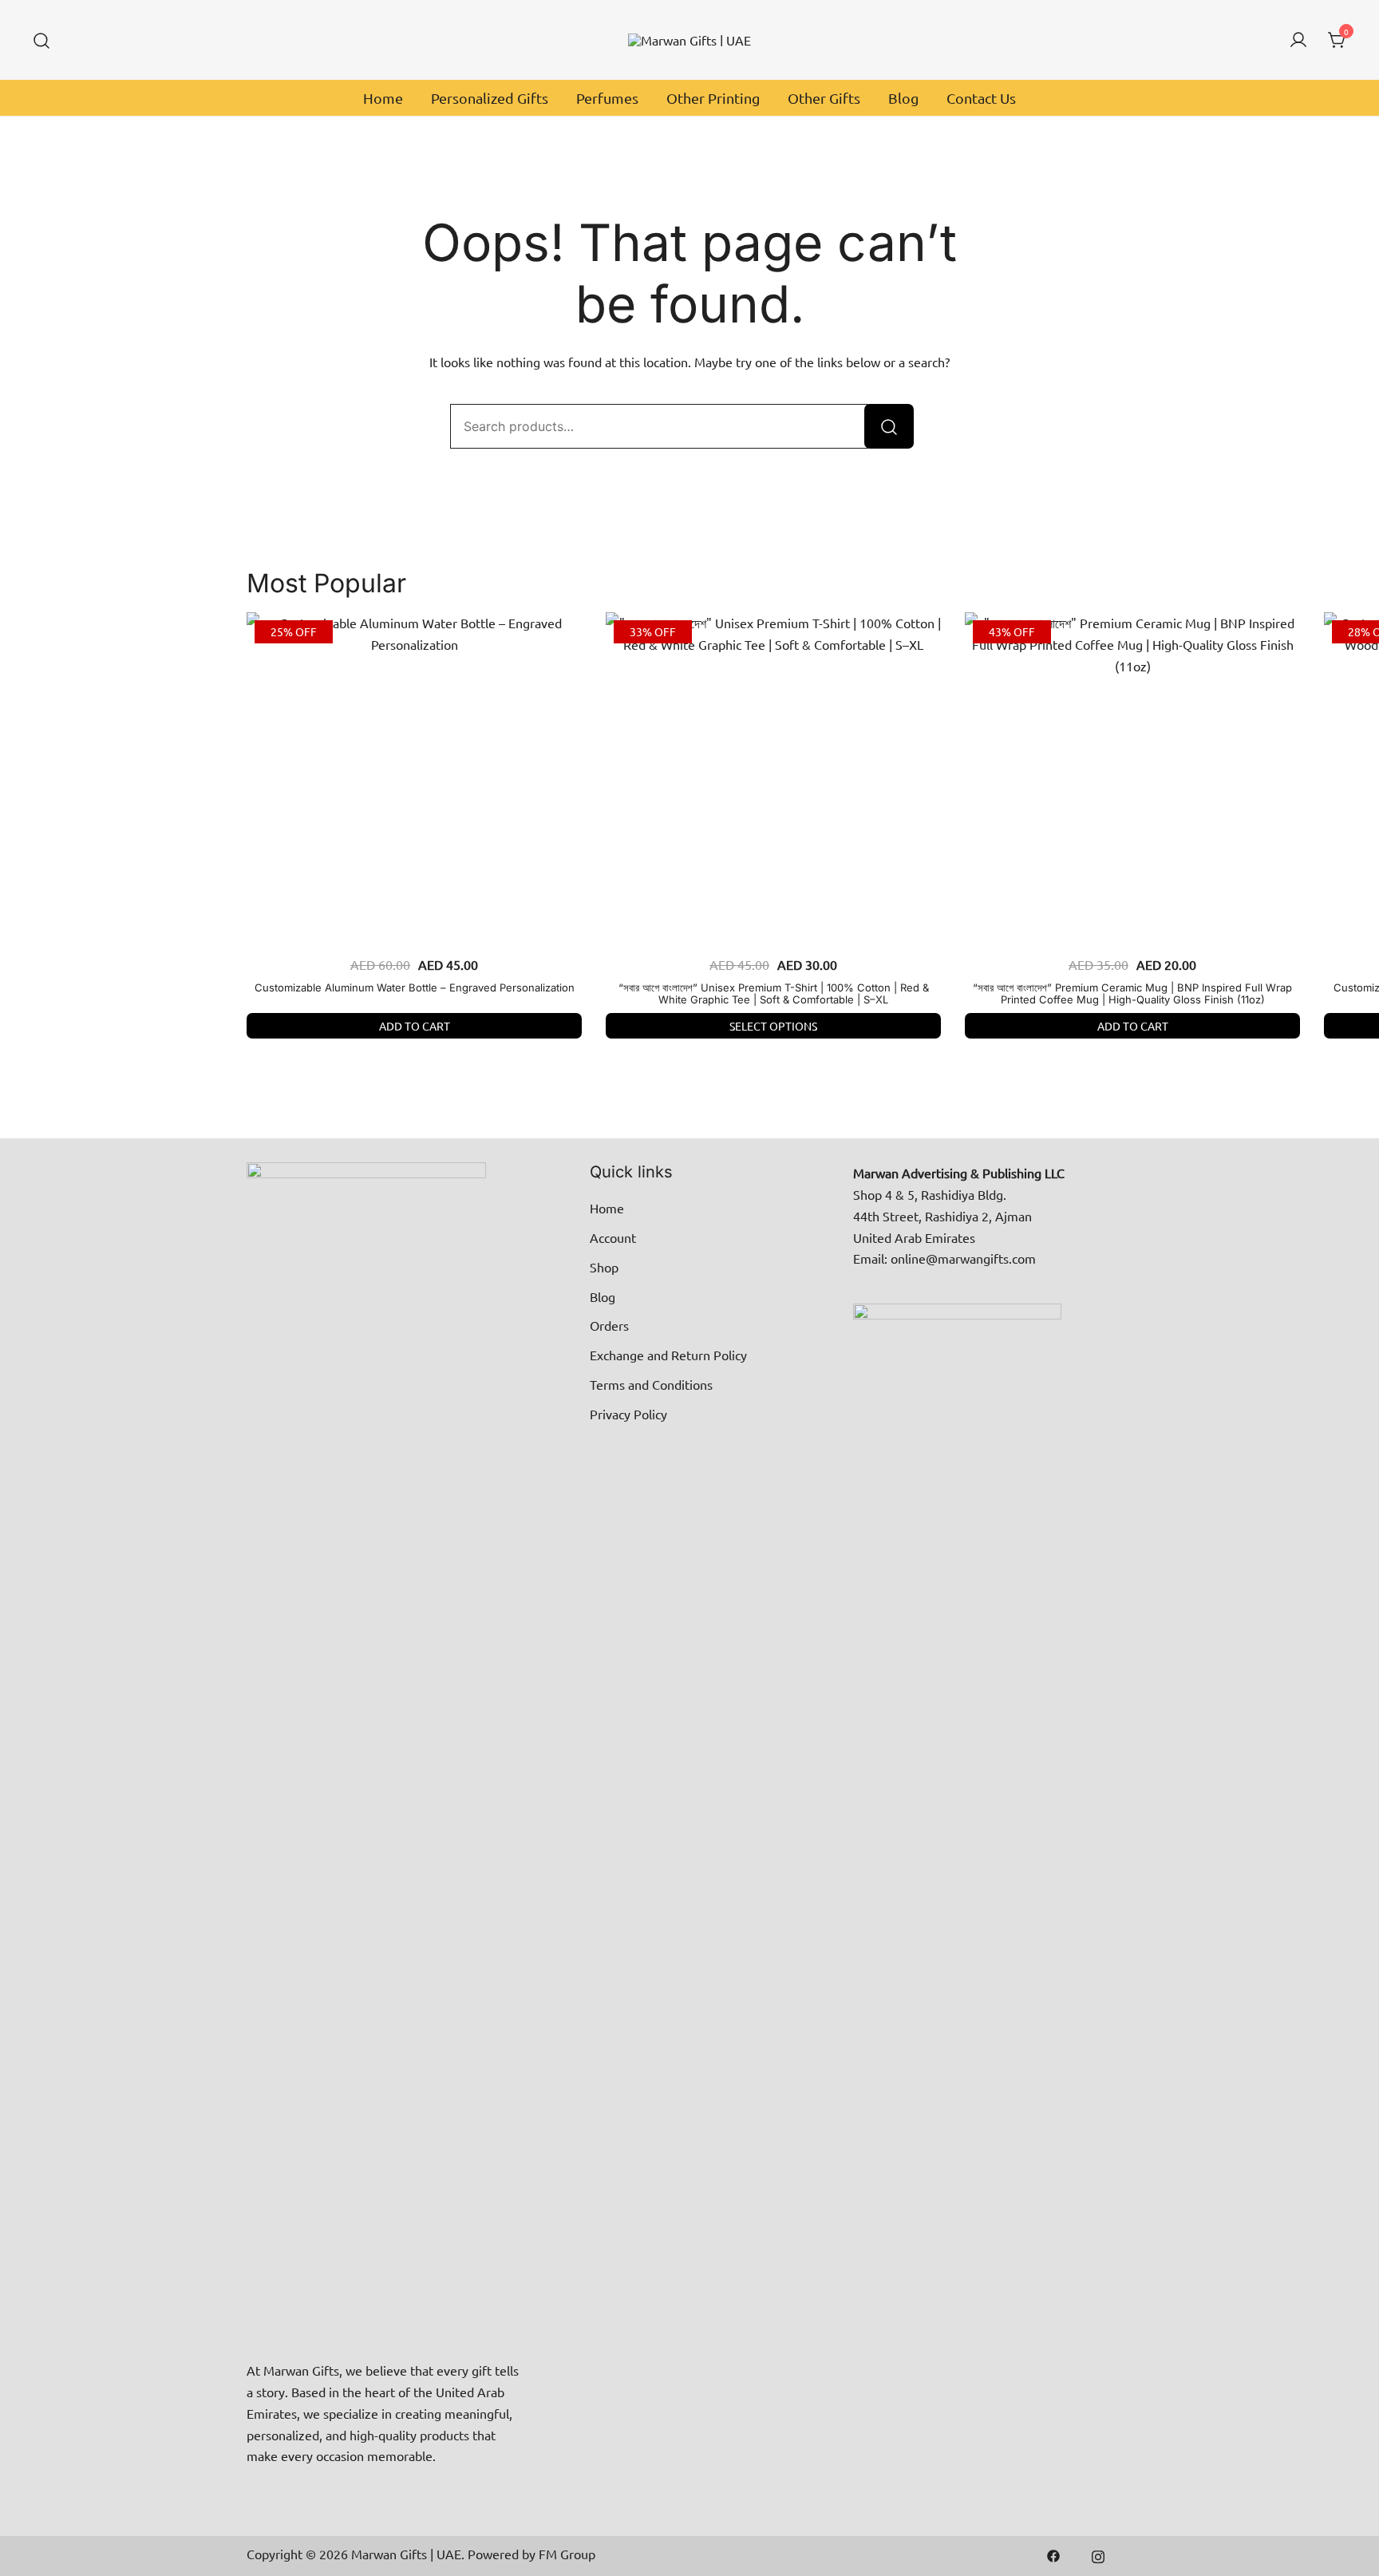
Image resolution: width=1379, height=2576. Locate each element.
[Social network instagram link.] (1098, 2554)
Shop (604, 1267)
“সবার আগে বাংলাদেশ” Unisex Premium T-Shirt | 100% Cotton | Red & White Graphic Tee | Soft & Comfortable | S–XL (774, 994)
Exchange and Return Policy (668, 1355)
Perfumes (607, 98)
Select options (773, 1026)
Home (383, 98)
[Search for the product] (889, 426)
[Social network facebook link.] (1053, 2554)
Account (613, 1237)
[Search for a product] (42, 40)
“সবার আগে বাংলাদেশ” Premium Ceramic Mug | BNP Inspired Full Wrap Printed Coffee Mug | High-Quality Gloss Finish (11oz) (1132, 994)
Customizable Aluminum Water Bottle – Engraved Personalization (415, 987)
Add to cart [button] (415, 1026)
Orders (609, 1325)
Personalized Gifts (490, 98)
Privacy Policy (628, 1414)
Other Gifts (824, 98)
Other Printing (713, 98)
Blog (903, 98)
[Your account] (1298, 40)
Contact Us (981, 98)
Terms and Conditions (651, 1384)
